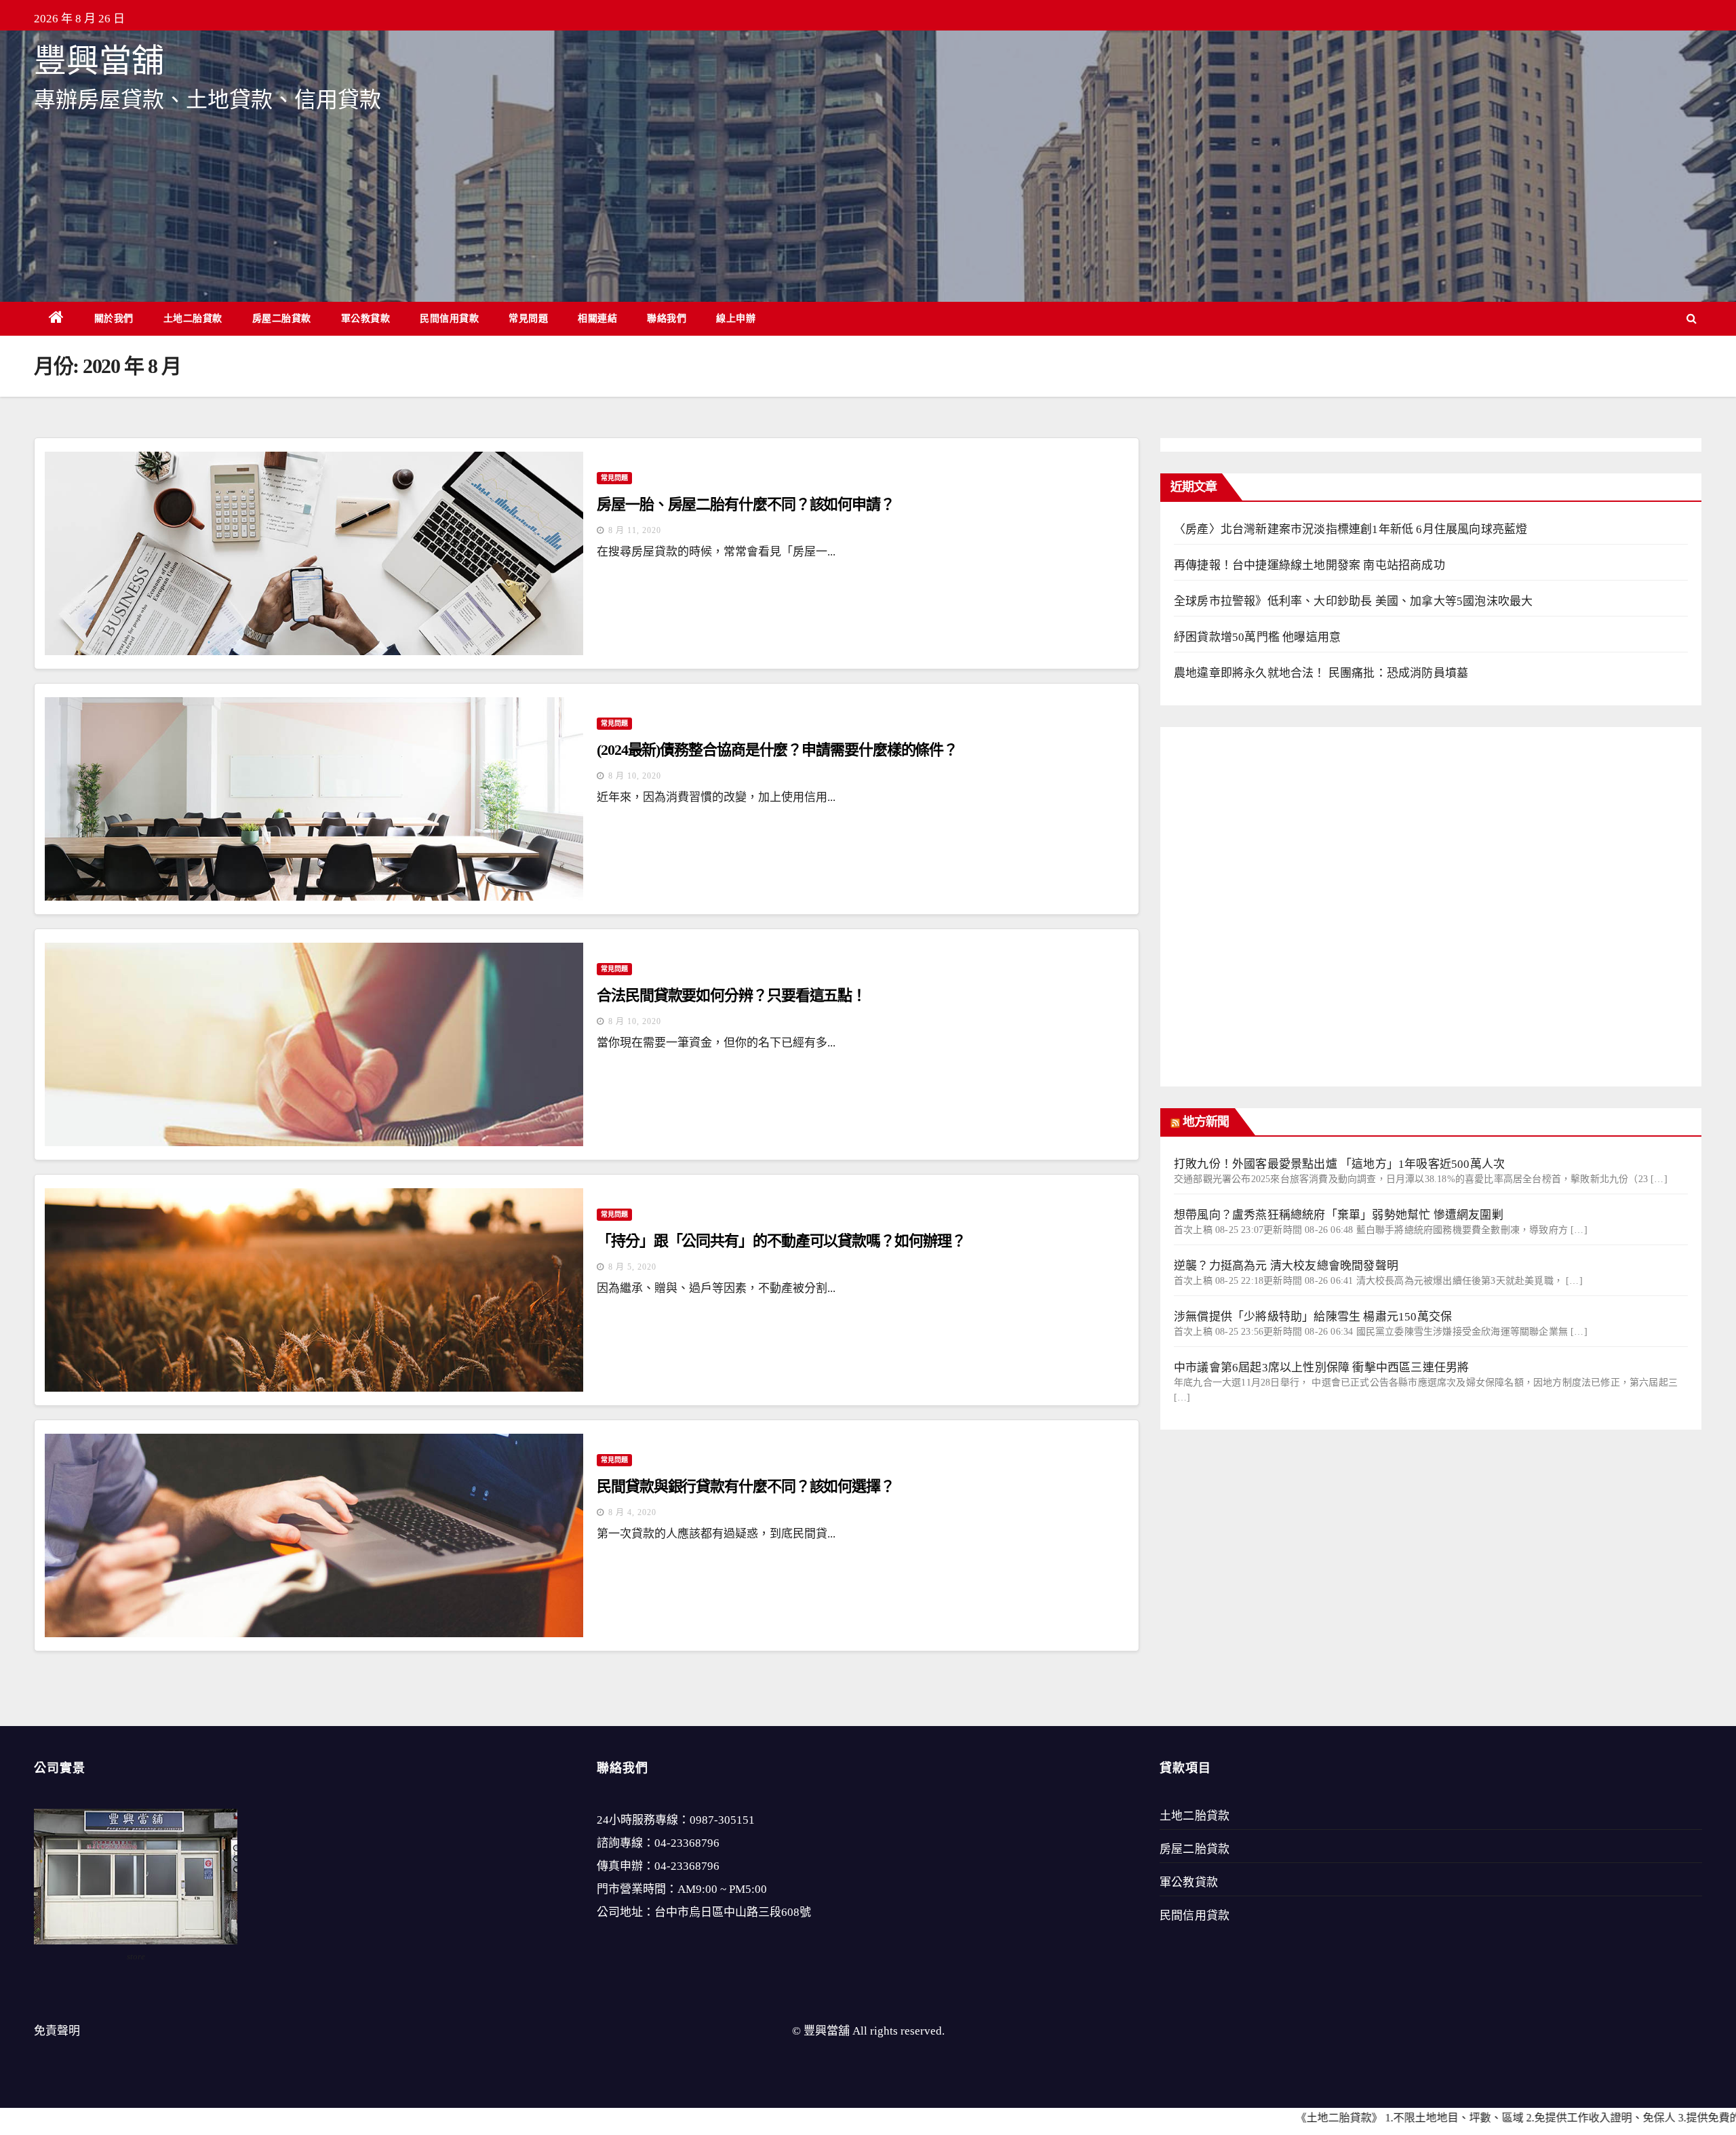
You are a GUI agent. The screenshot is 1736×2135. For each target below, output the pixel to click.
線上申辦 (736, 318)
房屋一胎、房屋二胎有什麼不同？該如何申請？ (746, 504)
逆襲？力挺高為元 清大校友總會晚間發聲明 (1286, 1266)
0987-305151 (722, 1820)
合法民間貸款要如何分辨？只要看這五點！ (731, 995)
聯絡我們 (667, 318)
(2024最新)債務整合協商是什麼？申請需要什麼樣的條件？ (777, 750)
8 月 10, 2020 (635, 776)
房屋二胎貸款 (282, 318)
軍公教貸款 (366, 318)
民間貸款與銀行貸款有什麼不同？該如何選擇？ (746, 1486)
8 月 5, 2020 (632, 1267)
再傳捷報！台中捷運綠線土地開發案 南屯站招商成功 (1309, 565)
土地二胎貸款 (193, 318)
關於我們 (114, 318)
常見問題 (528, 318)
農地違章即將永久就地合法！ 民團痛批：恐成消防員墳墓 (1321, 673)
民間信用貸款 (449, 318)
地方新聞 (1206, 1122)
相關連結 (597, 318)
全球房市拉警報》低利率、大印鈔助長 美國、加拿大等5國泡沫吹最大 (1353, 601)
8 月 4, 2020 (632, 1512)
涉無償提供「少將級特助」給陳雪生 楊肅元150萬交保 (1313, 1317)
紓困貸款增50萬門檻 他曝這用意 (1257, 637)
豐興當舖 (99, 61)
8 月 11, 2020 (635, 530)
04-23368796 (687, 1843)
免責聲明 (57, 2031)
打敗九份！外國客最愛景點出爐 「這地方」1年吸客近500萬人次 (1339, 1164)
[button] (1692, 318)
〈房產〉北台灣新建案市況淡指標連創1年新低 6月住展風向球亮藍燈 (1350, 529)
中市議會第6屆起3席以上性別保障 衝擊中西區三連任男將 (1321, 1368)
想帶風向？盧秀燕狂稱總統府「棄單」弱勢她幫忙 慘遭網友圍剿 (1339, 1215)
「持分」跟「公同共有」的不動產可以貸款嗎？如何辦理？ (781, 1241)
